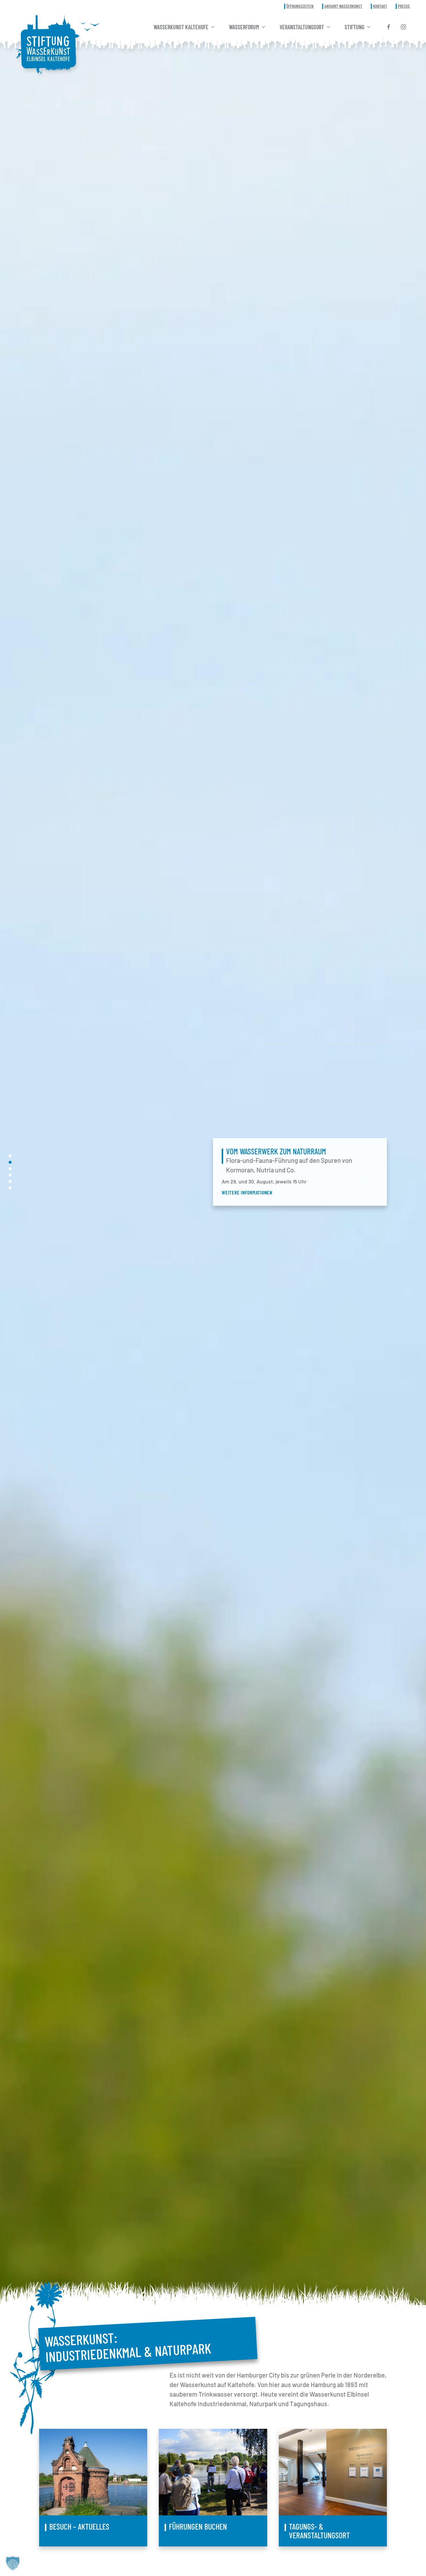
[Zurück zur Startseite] (48, 44)
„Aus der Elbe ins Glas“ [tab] (10, 1181)
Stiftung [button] (354, 27)
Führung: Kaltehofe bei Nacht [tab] (10, 1156)
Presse (404, 6)
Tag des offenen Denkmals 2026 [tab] (10, 1175)
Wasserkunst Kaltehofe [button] (181, 27)
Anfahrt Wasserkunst (343, 6)
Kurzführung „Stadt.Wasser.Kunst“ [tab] (10, 1188)
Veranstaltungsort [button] (302, 27)
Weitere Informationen (247, 1192)
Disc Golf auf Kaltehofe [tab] (10, 1169)
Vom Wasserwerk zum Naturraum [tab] (10, 1162)
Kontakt (380, 6)
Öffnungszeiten (300, 6)
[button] (13, 2563)
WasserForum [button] (244, 27)
